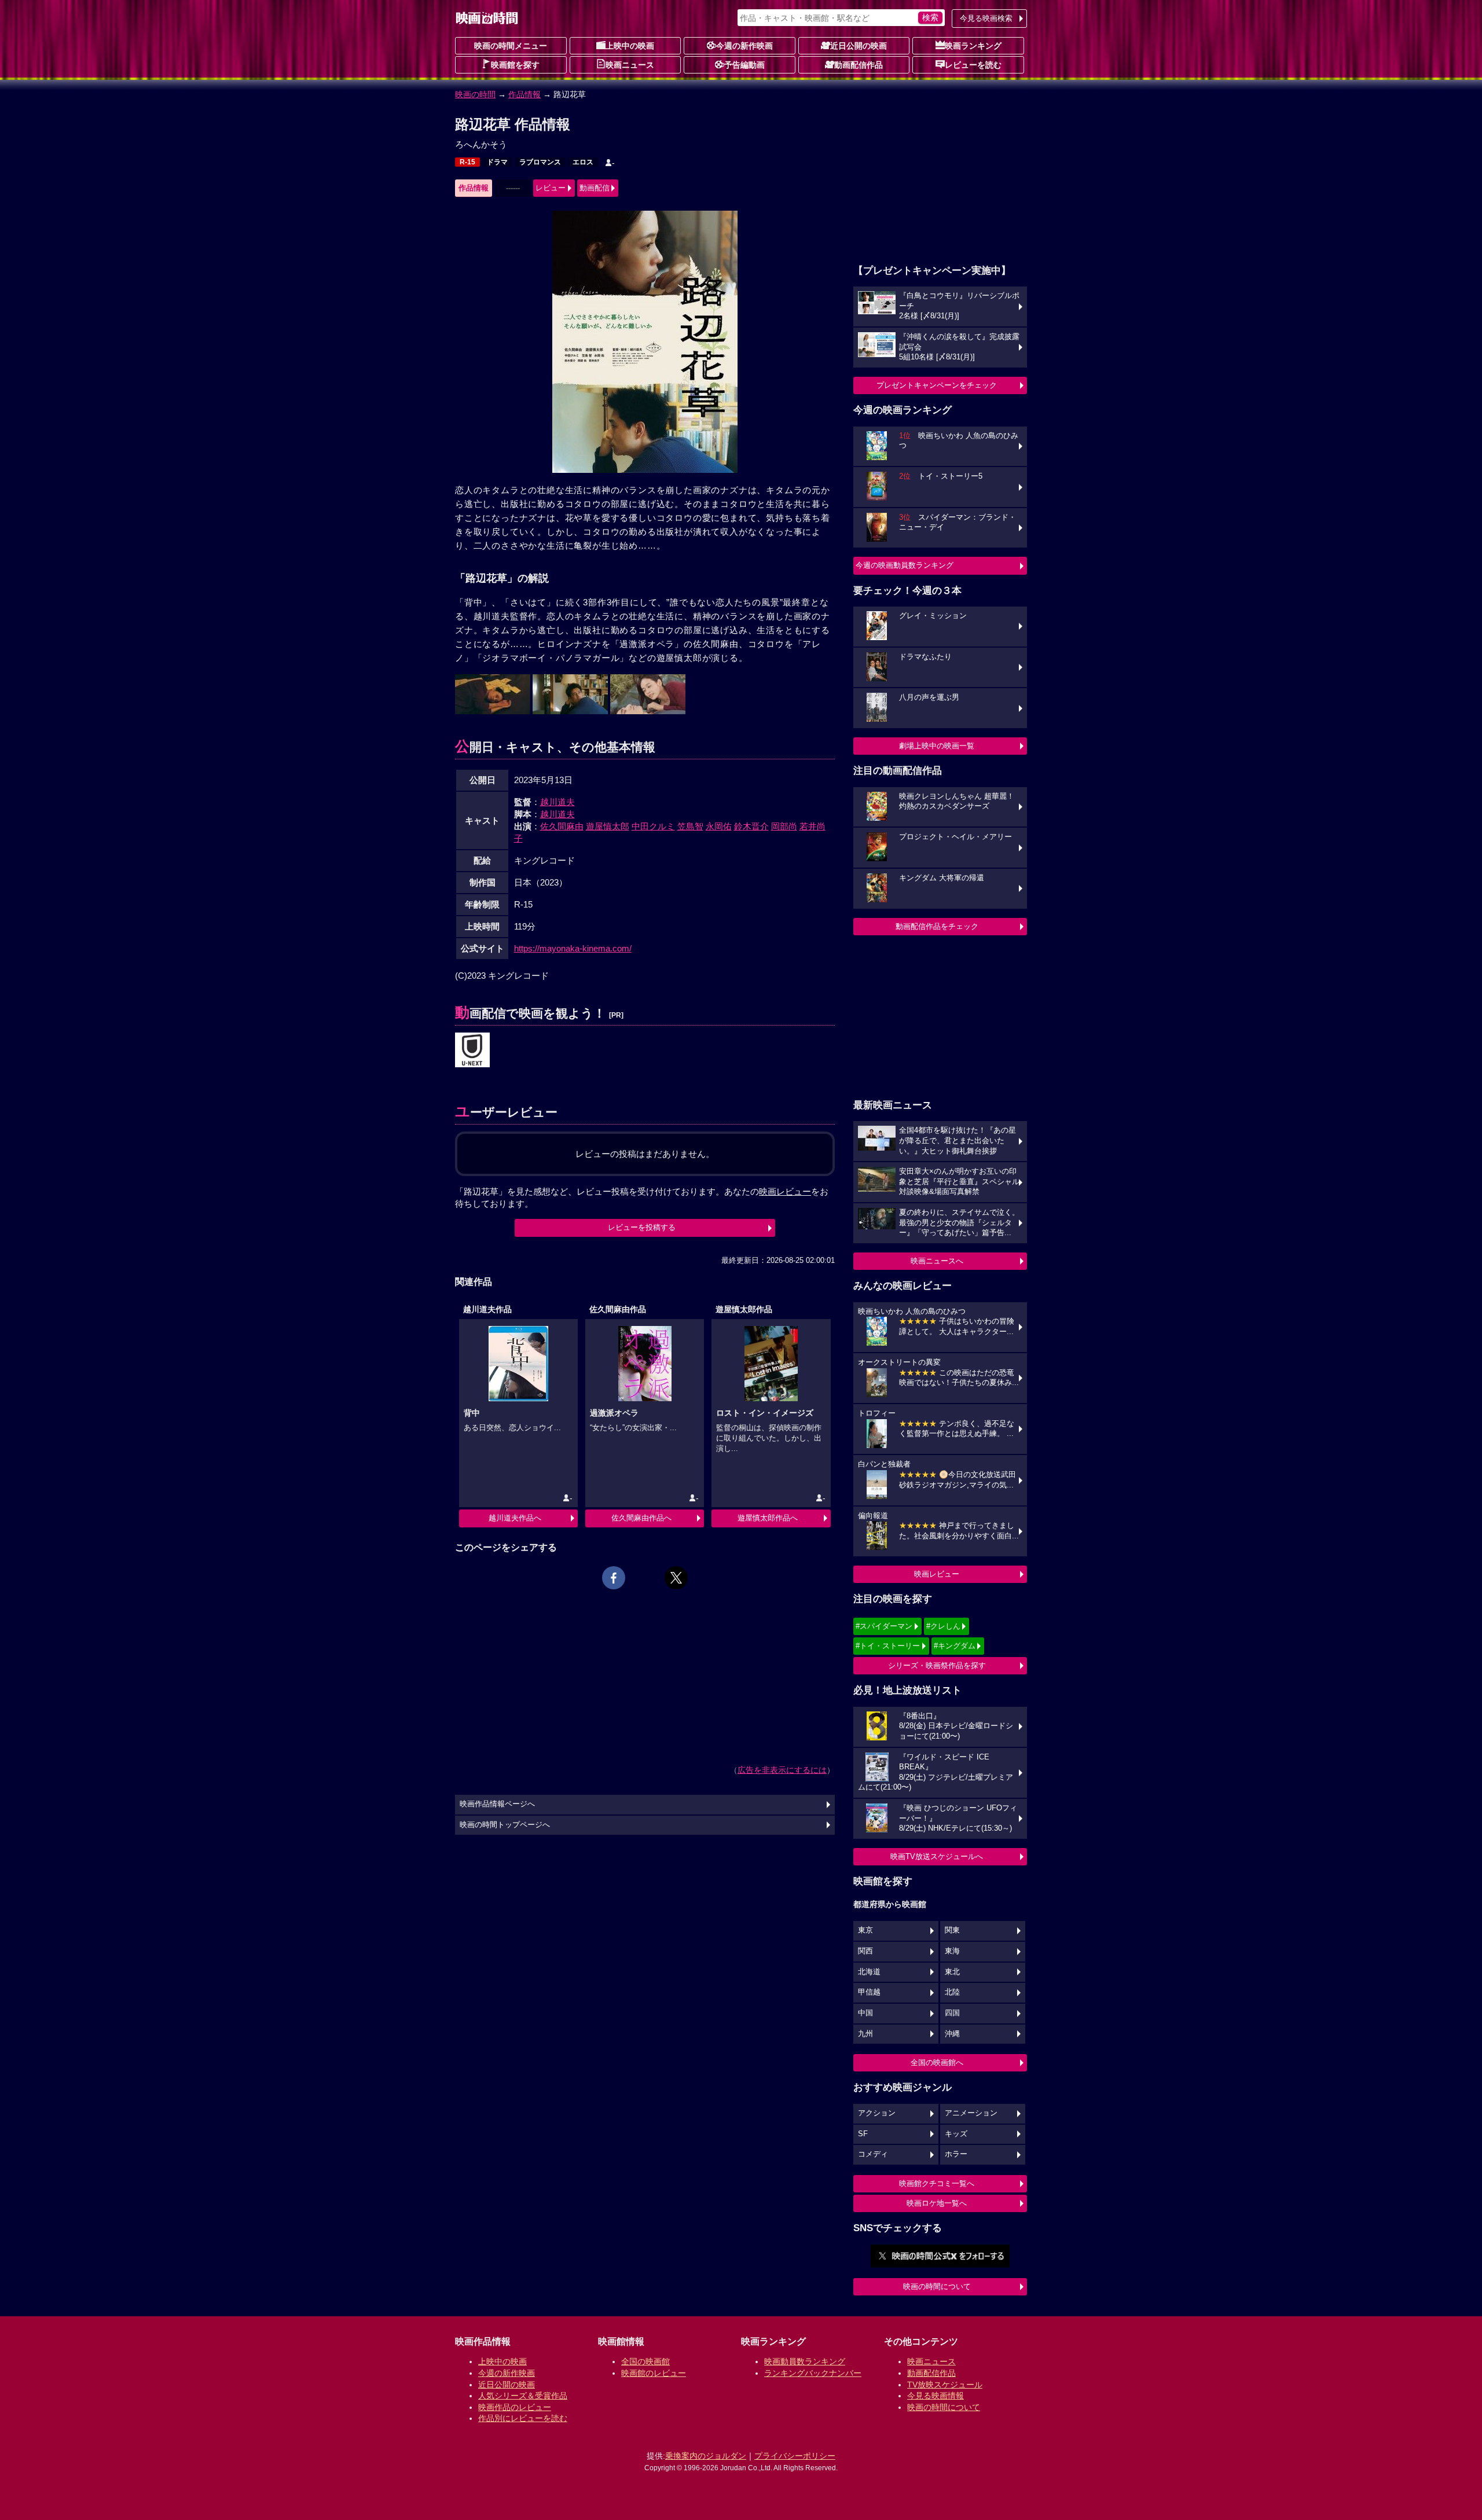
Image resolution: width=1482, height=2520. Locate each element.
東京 (865, 1930)
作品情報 (524, 94)
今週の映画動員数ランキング (905, 565)
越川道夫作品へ (515, 1518)
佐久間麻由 (562, 826)
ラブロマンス (540, 162)
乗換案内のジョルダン (706, 2456)
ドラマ (497, 162)
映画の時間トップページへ (505, 1825)
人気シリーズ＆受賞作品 (523, 2396)
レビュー (551, 188)
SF (863, 2134)
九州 (865, 2034)
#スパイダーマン (884, 1626)
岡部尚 (784, 826)
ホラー (956, 2154)
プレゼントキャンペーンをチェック (937, 385)
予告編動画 (744, 65)
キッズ (956, 2134)
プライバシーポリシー (795, 2456)
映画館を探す (515, 65)
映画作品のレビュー (515, 2407)
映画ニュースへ (937, 1261)
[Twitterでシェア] (676, 1578)
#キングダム (955, 1646)
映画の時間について (937, 2286)
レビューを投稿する (642, 1227)
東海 (952, 1951)
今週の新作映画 (744, 46)
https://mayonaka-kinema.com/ (573, 948)
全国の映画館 (645, 2361)
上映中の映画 (630, 46)
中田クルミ (653, 826)
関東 (952, 1930)
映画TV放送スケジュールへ (937, 1856)
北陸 (952, 1992)
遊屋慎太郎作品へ (768, 1518)
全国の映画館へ (937, 2062)
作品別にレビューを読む (523, 2418)
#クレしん (943, 1626)
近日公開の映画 (859, 46)
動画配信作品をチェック (937, 926)
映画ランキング (973, 46)
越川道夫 (557, 802)
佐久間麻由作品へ (641, 1518)
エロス (583, 162)
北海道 (869, 1972)
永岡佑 (719, 826)
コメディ (873, 2154)
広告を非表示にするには (782, 1770)
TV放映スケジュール (945, 2385)
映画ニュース (630, 65)
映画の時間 (475, 94)
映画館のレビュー (654, 2373)
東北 (952, 1972)
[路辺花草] (472, 1050)
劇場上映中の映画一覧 (937, 746)
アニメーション (971, 2113)
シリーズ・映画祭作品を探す (937, 1665)
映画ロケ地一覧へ (937, 2203)
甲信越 (869, 1992)
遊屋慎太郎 (608, 826)
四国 (952, 2013)
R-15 (467, 162)
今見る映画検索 (986, 18)
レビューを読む (973, 65)
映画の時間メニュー (511, 46)
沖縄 (952, 2034)
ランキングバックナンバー (813, 2373)
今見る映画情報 (936, 2396)
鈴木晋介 (751, 826)
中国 (865, 2013)
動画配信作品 (859, 65)
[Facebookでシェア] (614, 1578)
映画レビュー (937, 1574)
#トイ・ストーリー (888, 1646)
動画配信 (595, 188)
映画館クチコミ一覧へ (937, 2183)
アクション (877, 2113)
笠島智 (690, 826)
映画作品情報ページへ (497, 1804)
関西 (865, 1951)
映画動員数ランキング (805, 2361)
